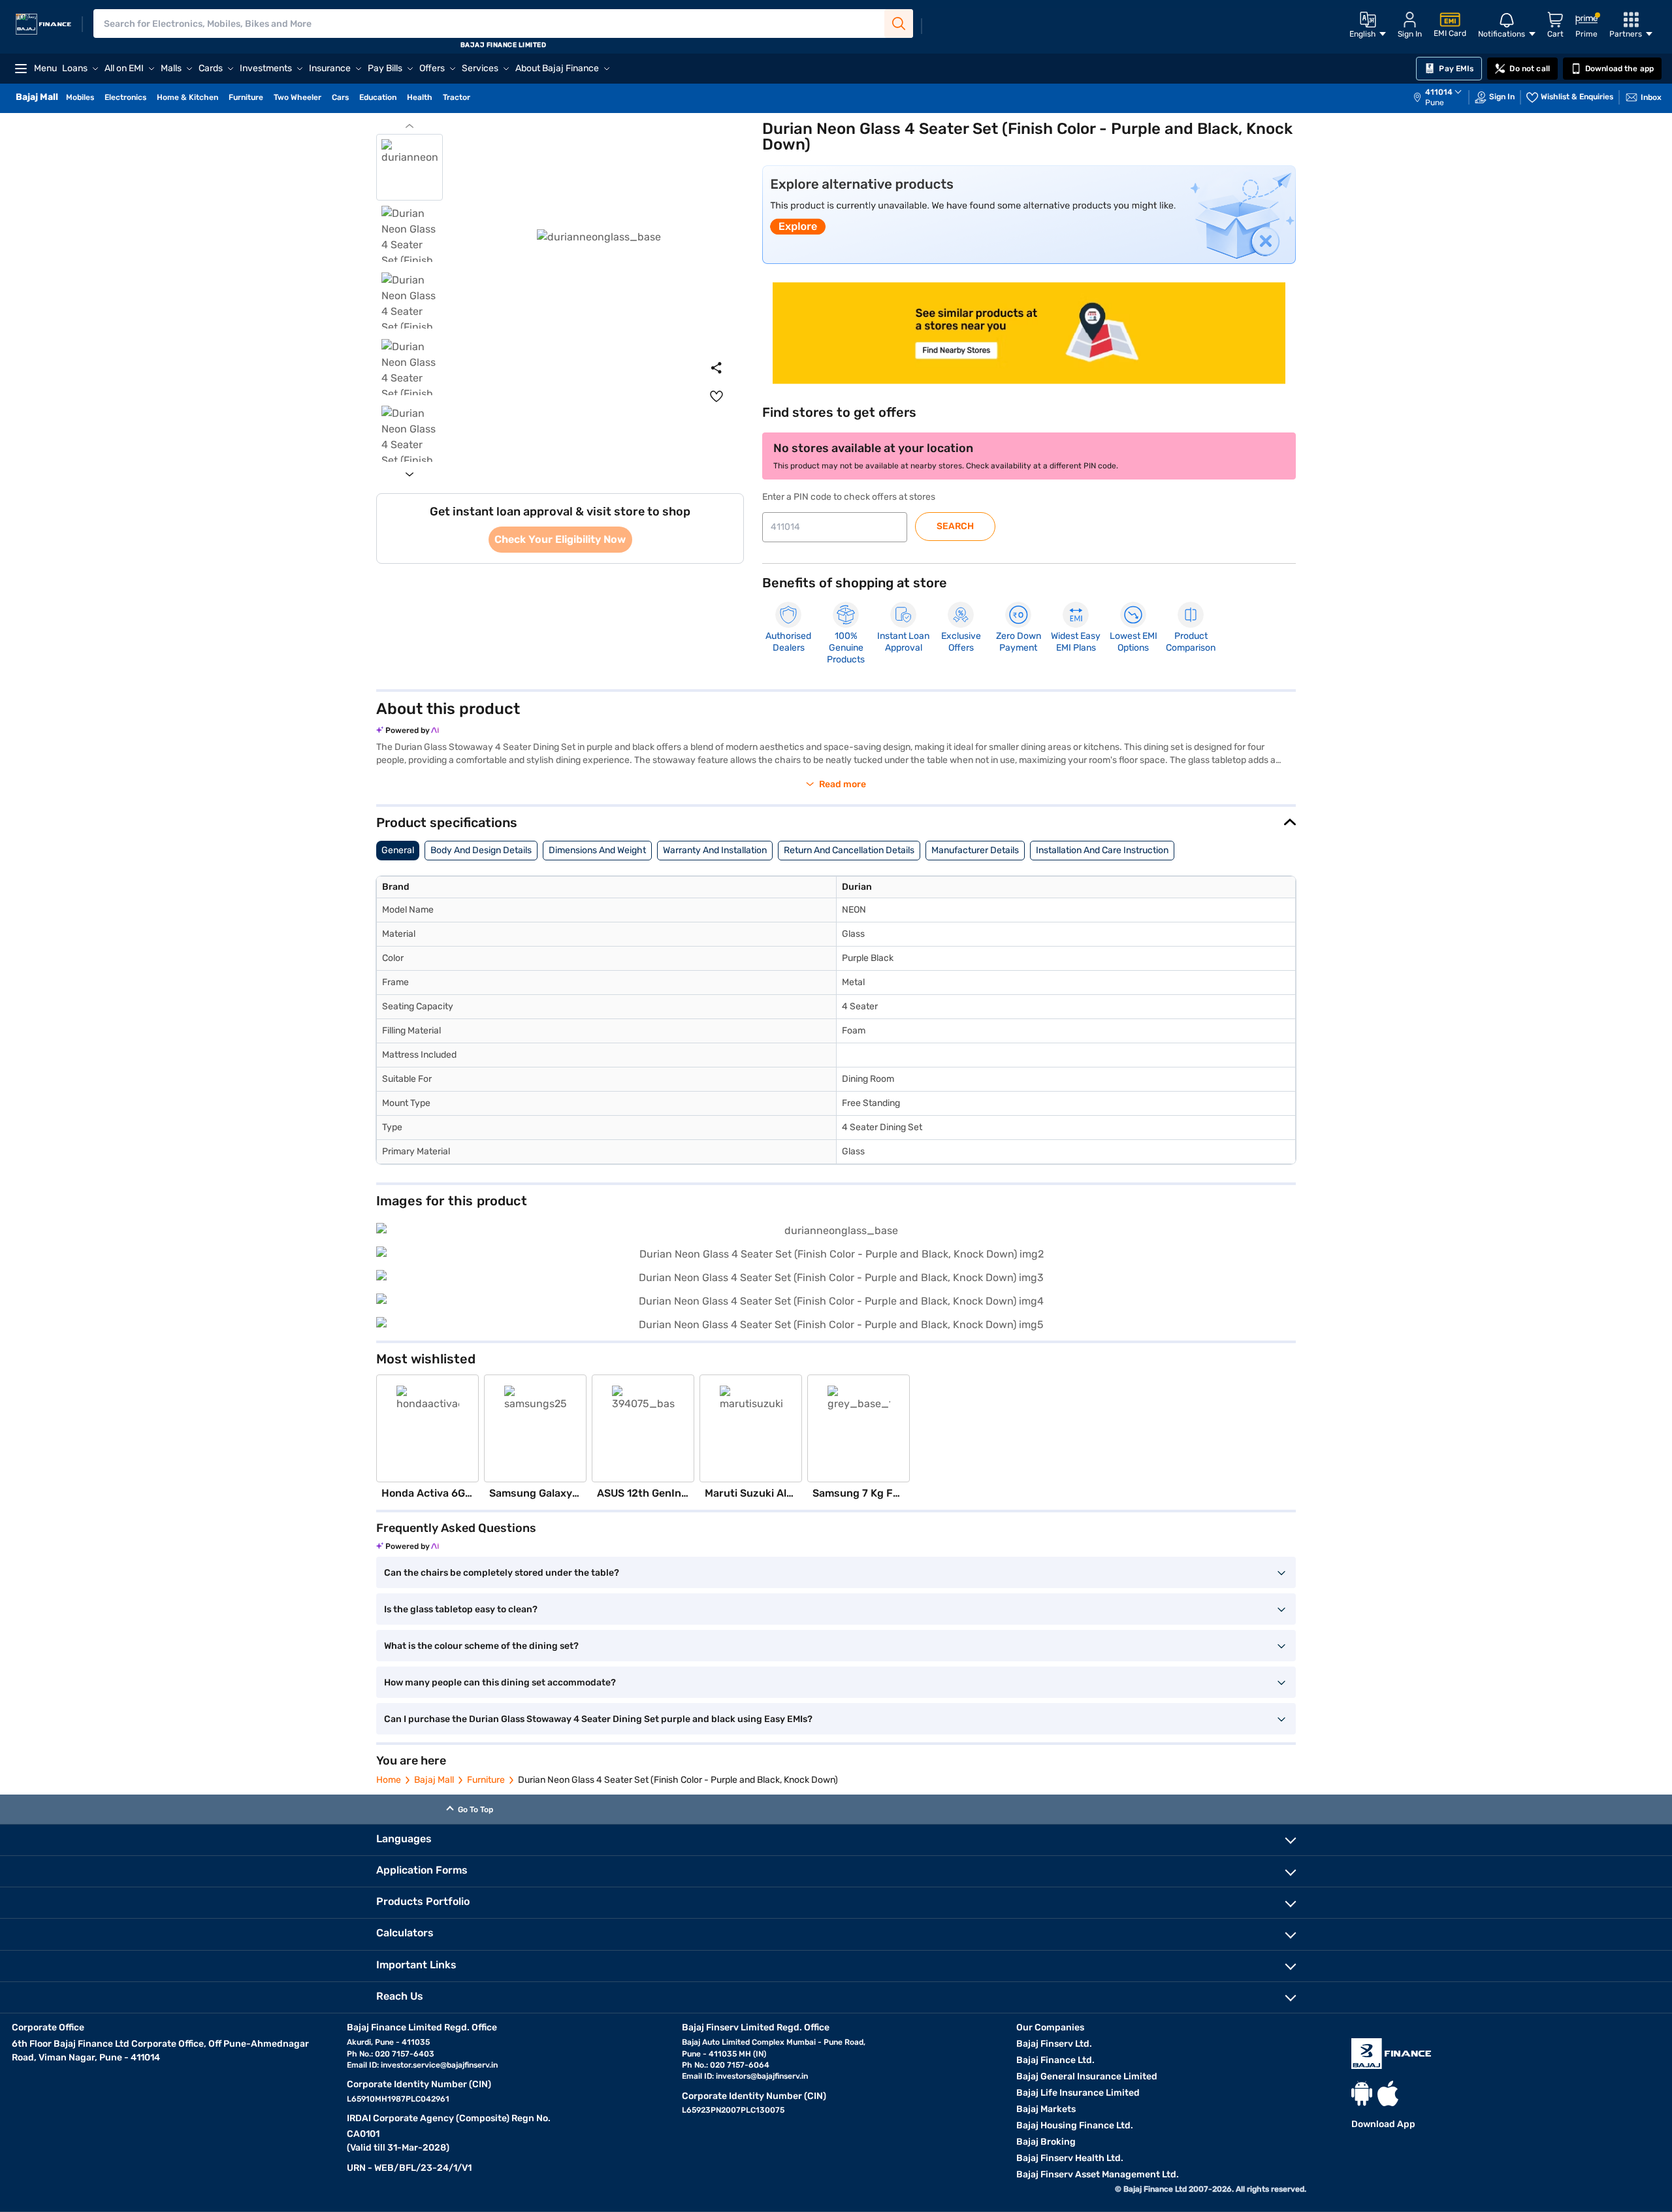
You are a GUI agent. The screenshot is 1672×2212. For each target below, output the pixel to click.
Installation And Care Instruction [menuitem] (1102, 850)
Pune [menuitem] (1435, 103)
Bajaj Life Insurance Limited (1078, 2093)
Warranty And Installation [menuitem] (715, 850)
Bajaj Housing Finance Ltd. (1075, 2125)
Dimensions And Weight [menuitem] (597, 850)
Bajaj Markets (1046, 2109)
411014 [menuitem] (1439, 92)
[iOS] (1388, 2093)
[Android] (1362, 2093)
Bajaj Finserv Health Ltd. (1070, 2158)
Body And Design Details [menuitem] (481, 850)
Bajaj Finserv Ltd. (1054, 2044)
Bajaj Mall (434, 1780)
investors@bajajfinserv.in (762, 2076)
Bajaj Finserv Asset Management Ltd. (1098, 2174)
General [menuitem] (398, 850)
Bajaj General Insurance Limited (1087, 2076)
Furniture (486, 1780)
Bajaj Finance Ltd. (1055, 2060)
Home (389, 1780)
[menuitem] (1444, 97)
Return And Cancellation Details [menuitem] (849, 850)
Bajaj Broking (1046, 2142)
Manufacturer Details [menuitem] (975, 850)
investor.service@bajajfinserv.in (439, 2065)
